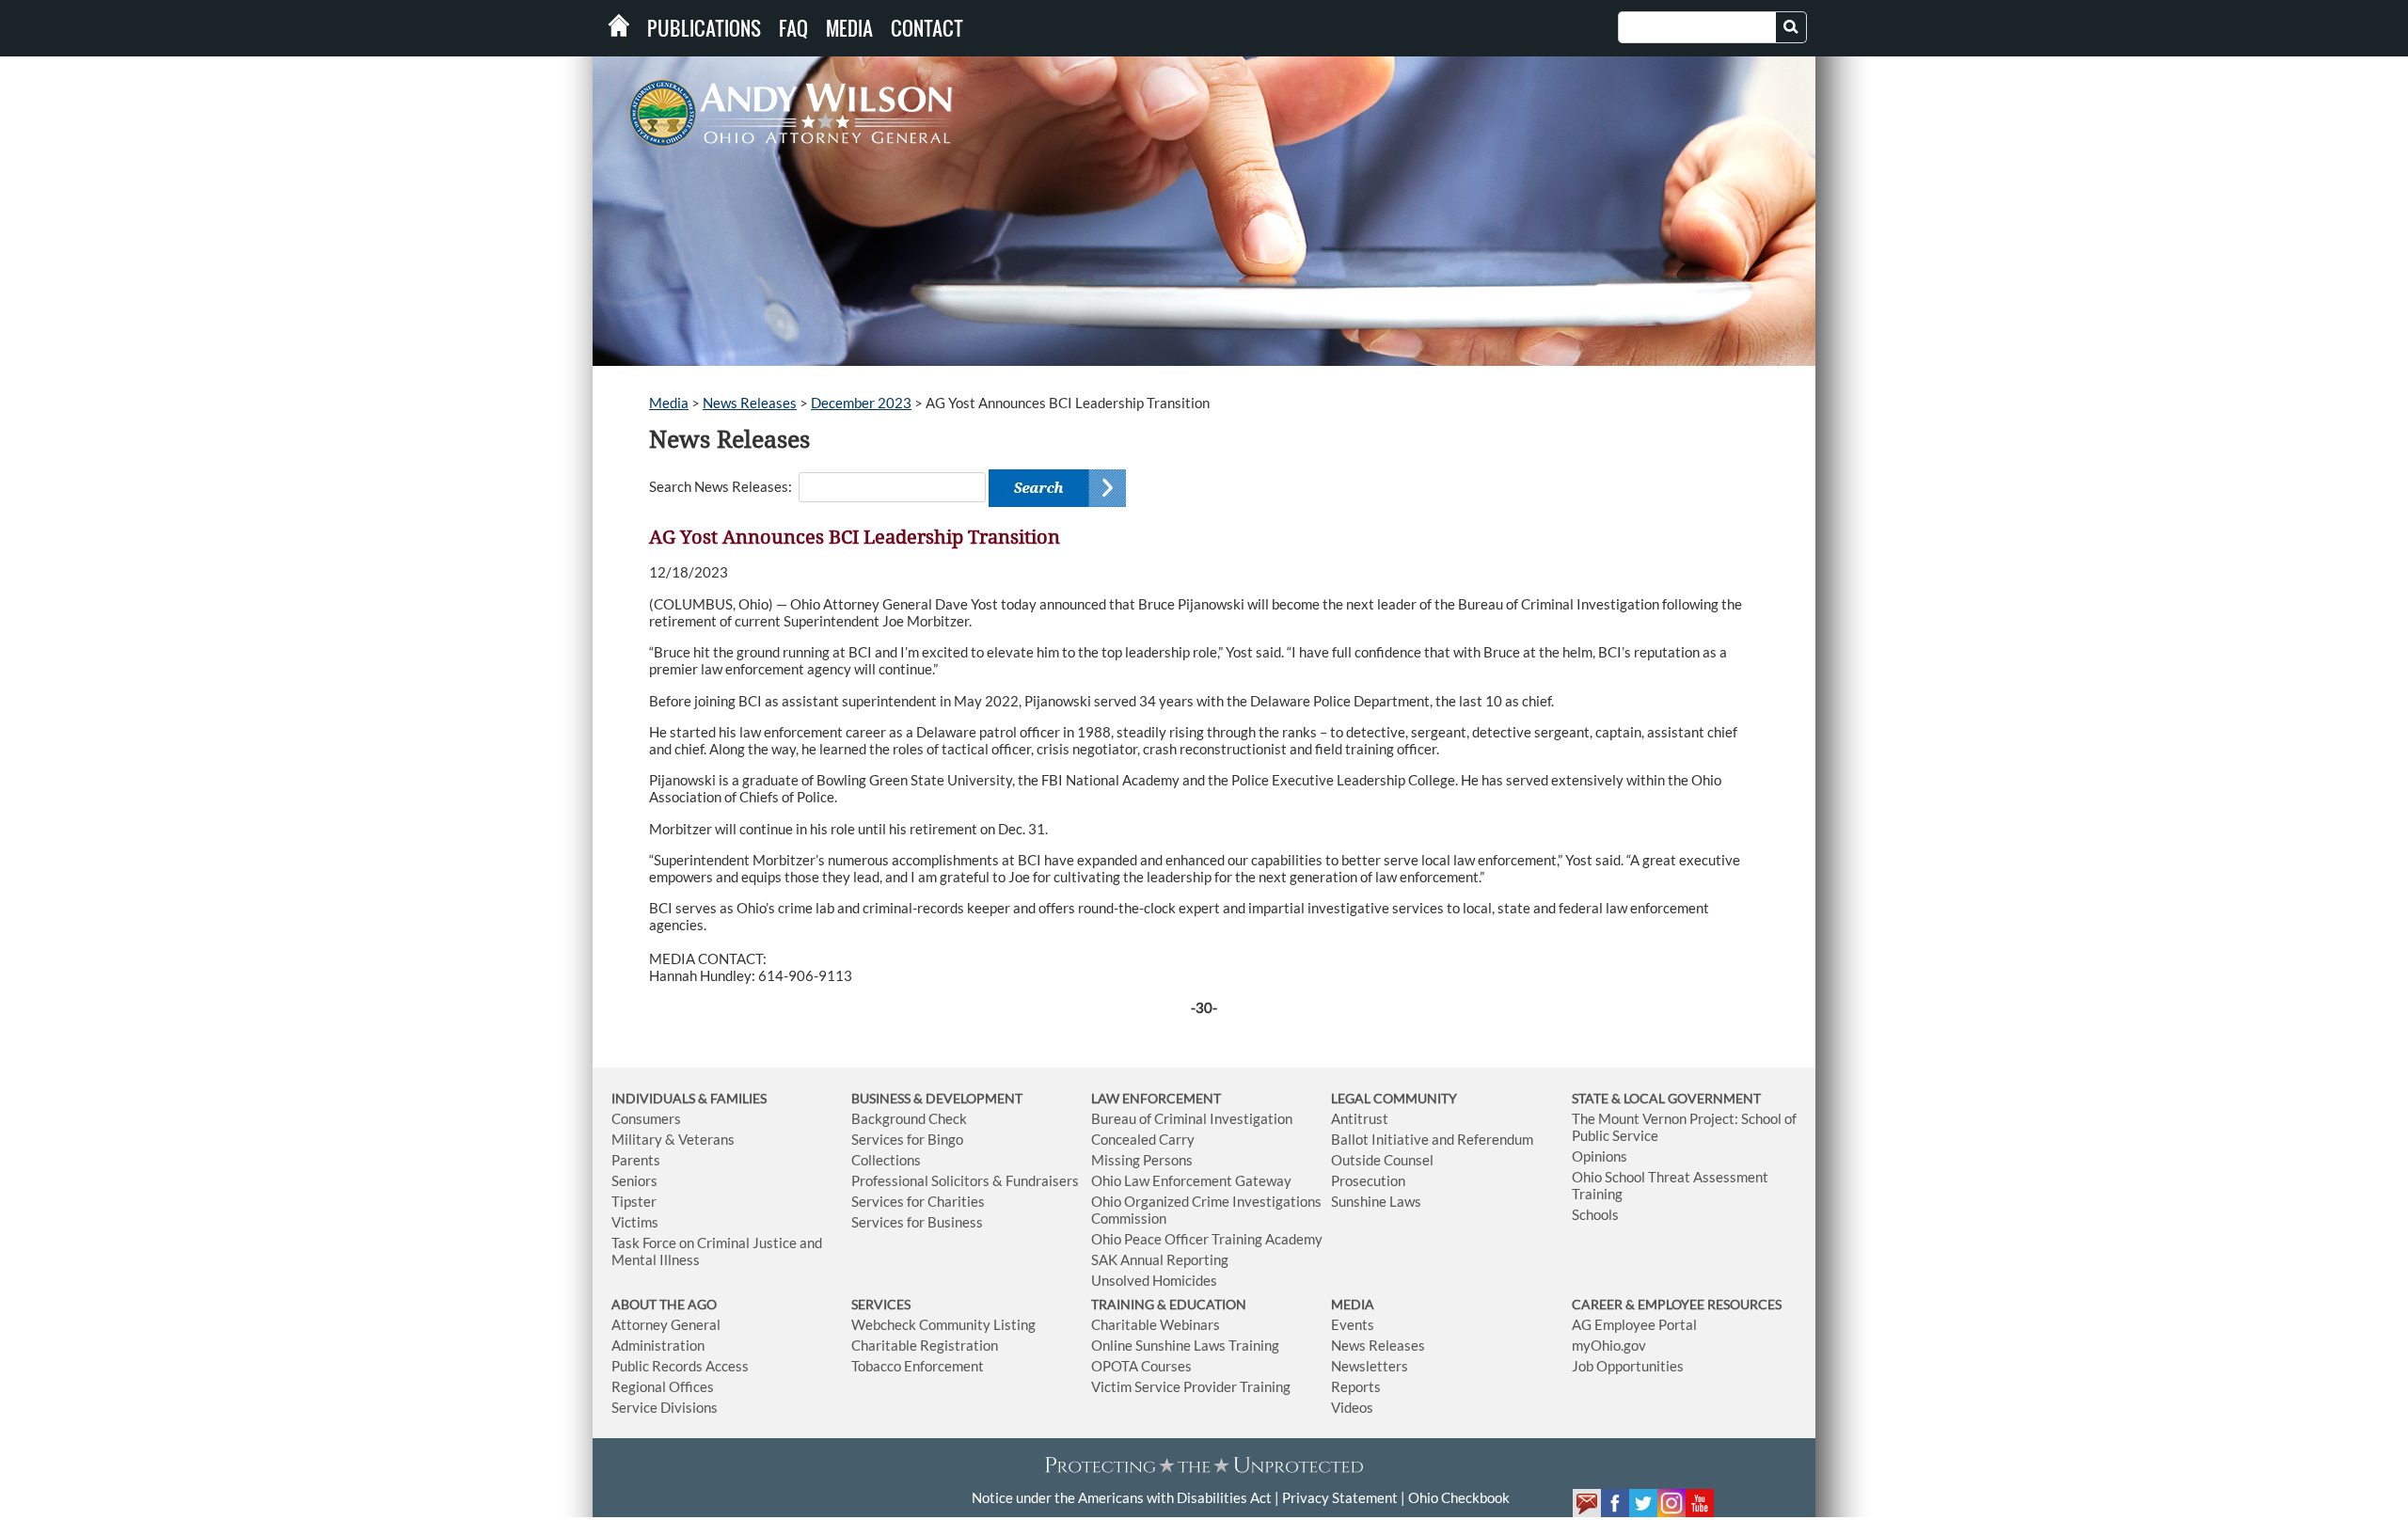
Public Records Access (680, 1366)
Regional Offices (663, 1386)
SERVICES (881, 1304)
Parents (636, 1160)
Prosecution (1368, 1180)
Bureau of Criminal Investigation (1192, 1118)
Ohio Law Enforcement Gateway (1191, 1180)
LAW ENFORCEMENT (1156, 1098)
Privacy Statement (1340, 1497)
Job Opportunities (1628, 1366)
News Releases (750, 403)
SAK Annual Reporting (1160, 1259)
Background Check (909, 1118)
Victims (635, 1222)
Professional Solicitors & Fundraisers (965, 1180)
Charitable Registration (925, 1345)
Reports (1356, 1386)
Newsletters (1370, 1366)
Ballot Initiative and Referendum (1432, 1139)
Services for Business (917, 1222)
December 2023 (861, 403)
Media (849, 28)
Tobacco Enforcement (918, 1366)
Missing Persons (1142, 1160)
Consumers (646, 1118)
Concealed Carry (1143, 1139)
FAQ (793, 28)
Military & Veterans (673, 1139)
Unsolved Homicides (1154, 1280)
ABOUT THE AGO (664, 1304)
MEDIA (1353, 1304)
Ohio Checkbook (1459, 1497)
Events (1353, 1324)
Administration (658, 1345)
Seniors (634, 1180)
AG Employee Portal (1634, 1324)
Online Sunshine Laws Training (1185, 1345)
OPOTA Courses (1141, 1366)
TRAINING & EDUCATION (1169, 1304)
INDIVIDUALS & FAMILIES (689, 1098)
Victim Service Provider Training (1191, 1386)
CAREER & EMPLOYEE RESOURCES (1677, 1304)
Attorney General (666, 1324)
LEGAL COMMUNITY (1394, 1098)
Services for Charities (918, 1201)
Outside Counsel (1382, 1160)
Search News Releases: (721, 486)
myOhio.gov (1609, 1345)
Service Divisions (665, 1407)
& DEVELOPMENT (968, 1098)
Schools (1595, 1214)
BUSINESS (882, 1098)
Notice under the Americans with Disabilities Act (1122, 1497)
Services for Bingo (907, 1139)
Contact (927, 28)
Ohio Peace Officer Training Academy (1207, 1239)
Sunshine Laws (1376, 1201)
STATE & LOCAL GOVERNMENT (1666, 1098)
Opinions (1600, 1156)
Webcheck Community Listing (943, 1324)
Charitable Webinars (1156, 1324)
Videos (1352, 1407)
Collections (886, 1160)
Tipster (634, 1201)
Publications (704, 28)
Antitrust (1360, 1118)
